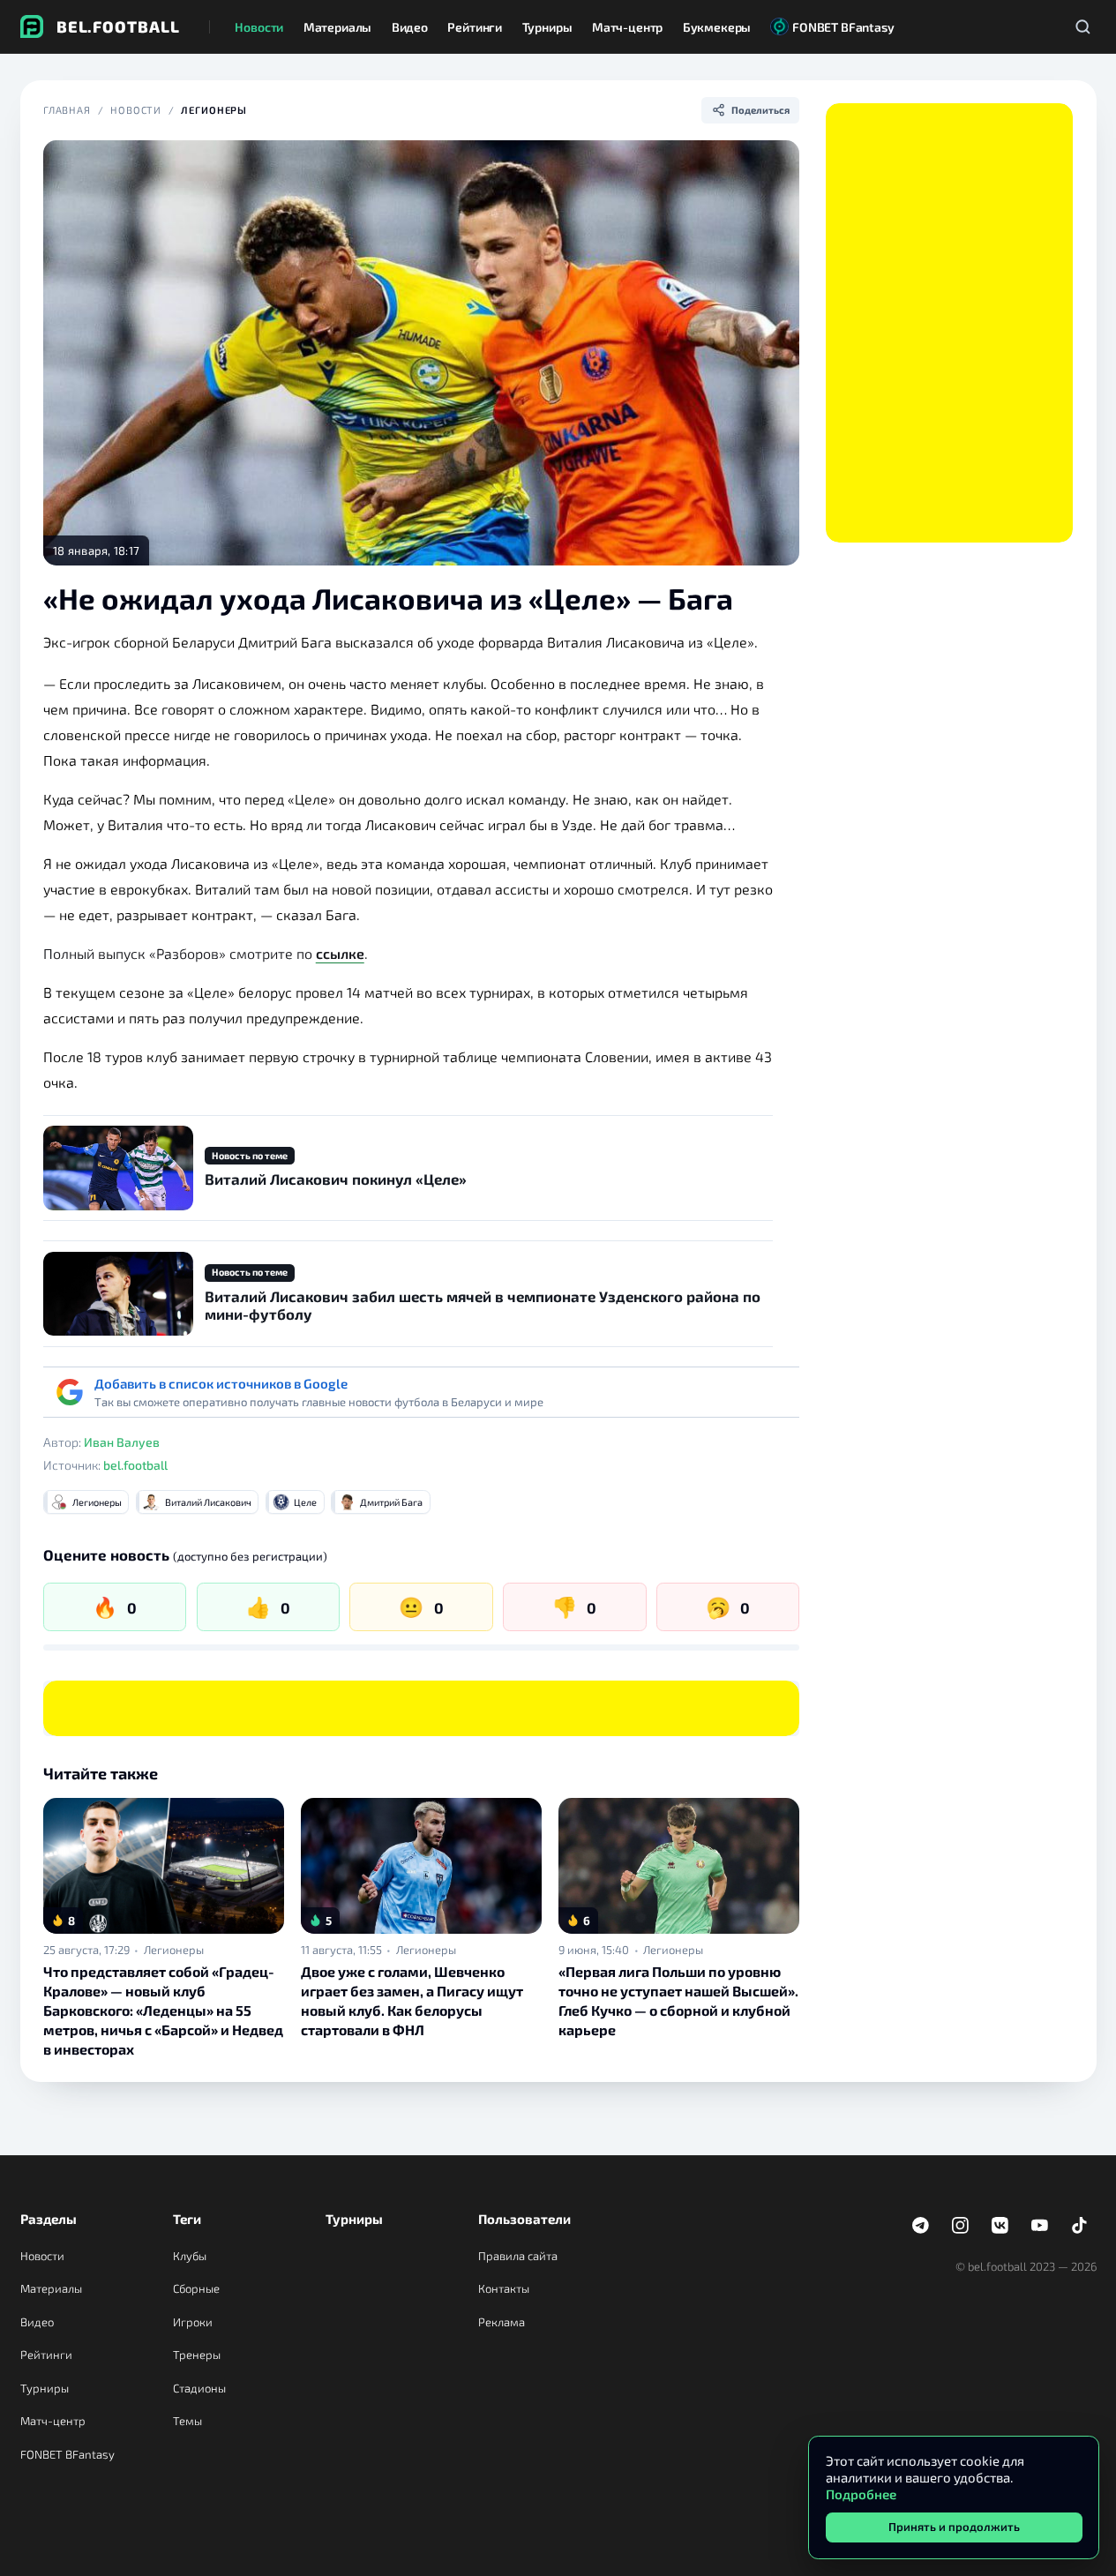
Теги (187, 2219)
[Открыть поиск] (1083, 26)
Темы (187, 2421)
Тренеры (197, 2355)
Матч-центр (53, 2421)
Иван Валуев (122, 1442)
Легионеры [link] (174, 1950)
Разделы (49, 2219)
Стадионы (199, 2388)
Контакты (504, 2288)
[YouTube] (1040, 2226)
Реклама (502, 2322)
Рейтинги (46, 2355)
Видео (37, 2322)
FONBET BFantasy (67, 2454)
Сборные (196, 2288)
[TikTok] (1080, 2226)
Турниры (45, 2388)
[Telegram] (921, 2226)
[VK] (1000, 2226)
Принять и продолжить (954, 2527)
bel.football (135, 1465)
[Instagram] (961, 2226)
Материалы (51, 2288)
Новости (136, 110)
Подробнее (861, 2494)
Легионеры (214, 110)
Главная (67, 110)
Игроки (193, 2322)
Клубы (190, 2256)
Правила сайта (518, 2256)
